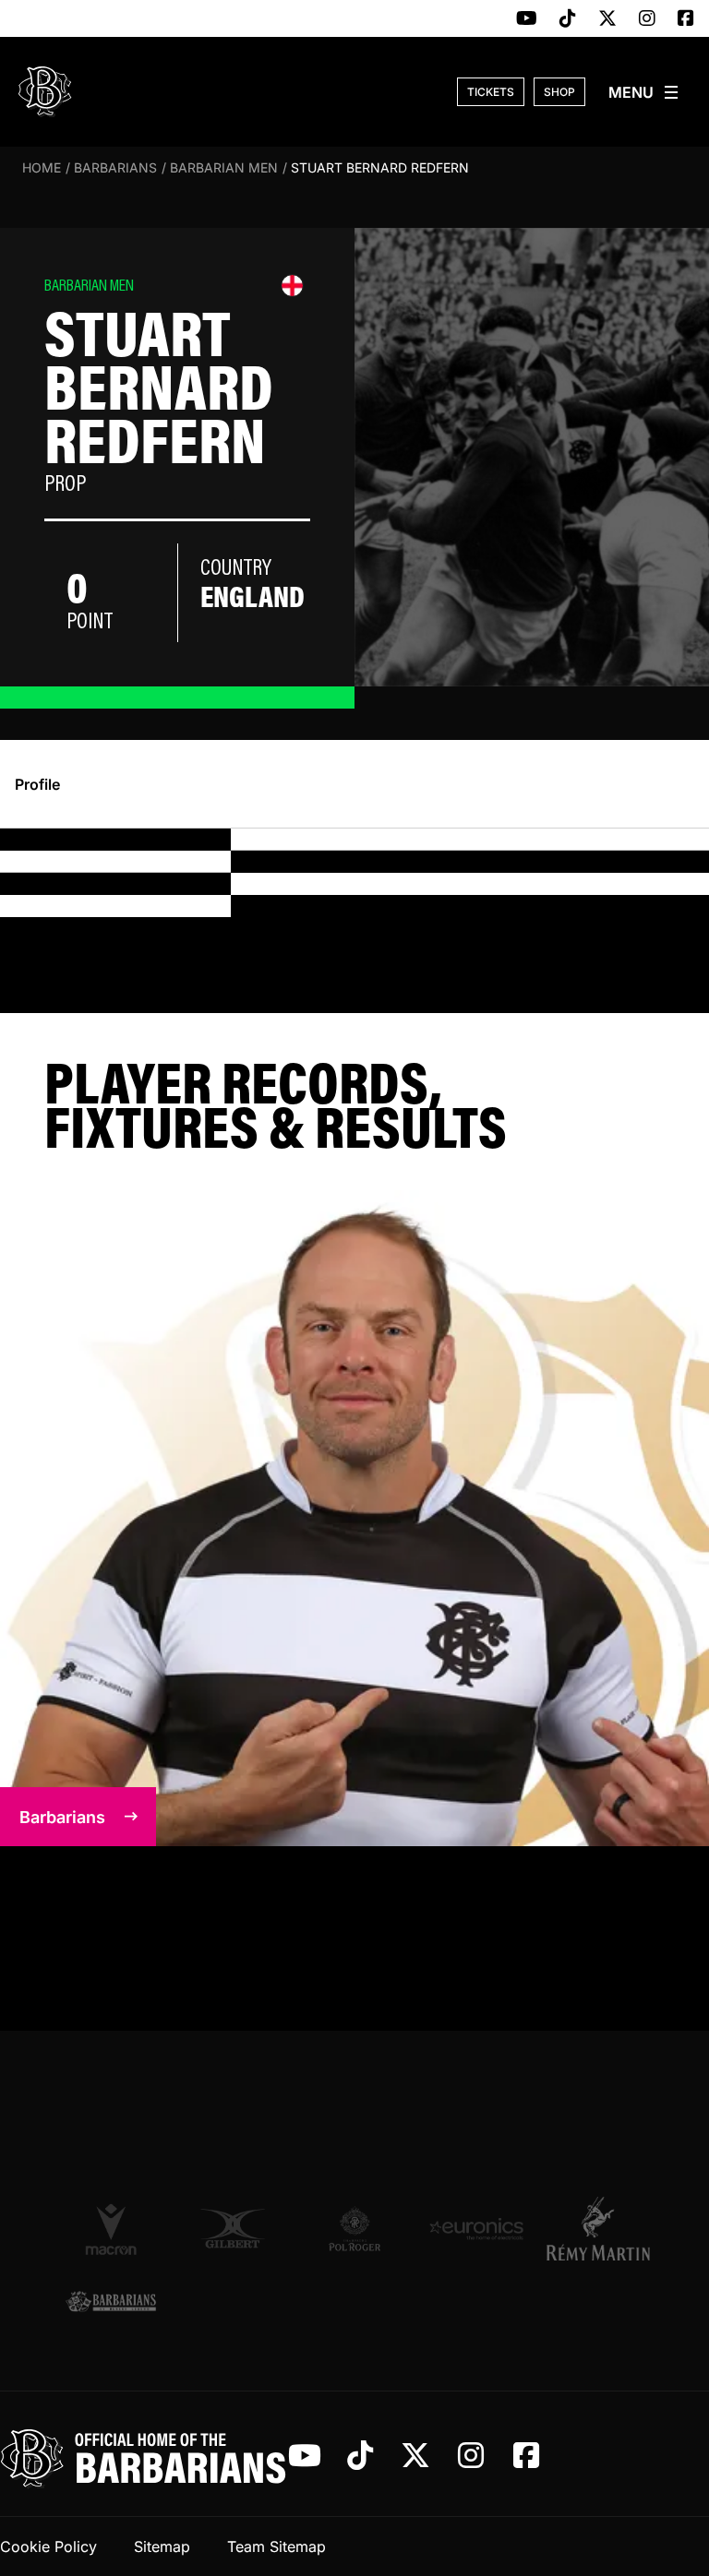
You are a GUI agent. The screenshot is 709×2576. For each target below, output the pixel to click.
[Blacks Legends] (111, 2302)
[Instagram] (647, 19)
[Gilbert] (233, 2229)
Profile (37, 784)
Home (42, 167)
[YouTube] (527, 19)
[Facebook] (686, 19)
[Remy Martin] (598, 2228)
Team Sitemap (276, 2546)
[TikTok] (568, 19)
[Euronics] (476, 2229)
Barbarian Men (224, 167)
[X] (607, 19)
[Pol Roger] (354, 2229)
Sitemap (162, 2546)
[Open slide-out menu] (644, 92)
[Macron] (111, 2228)
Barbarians (115, 167)
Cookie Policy (48, 2546)
